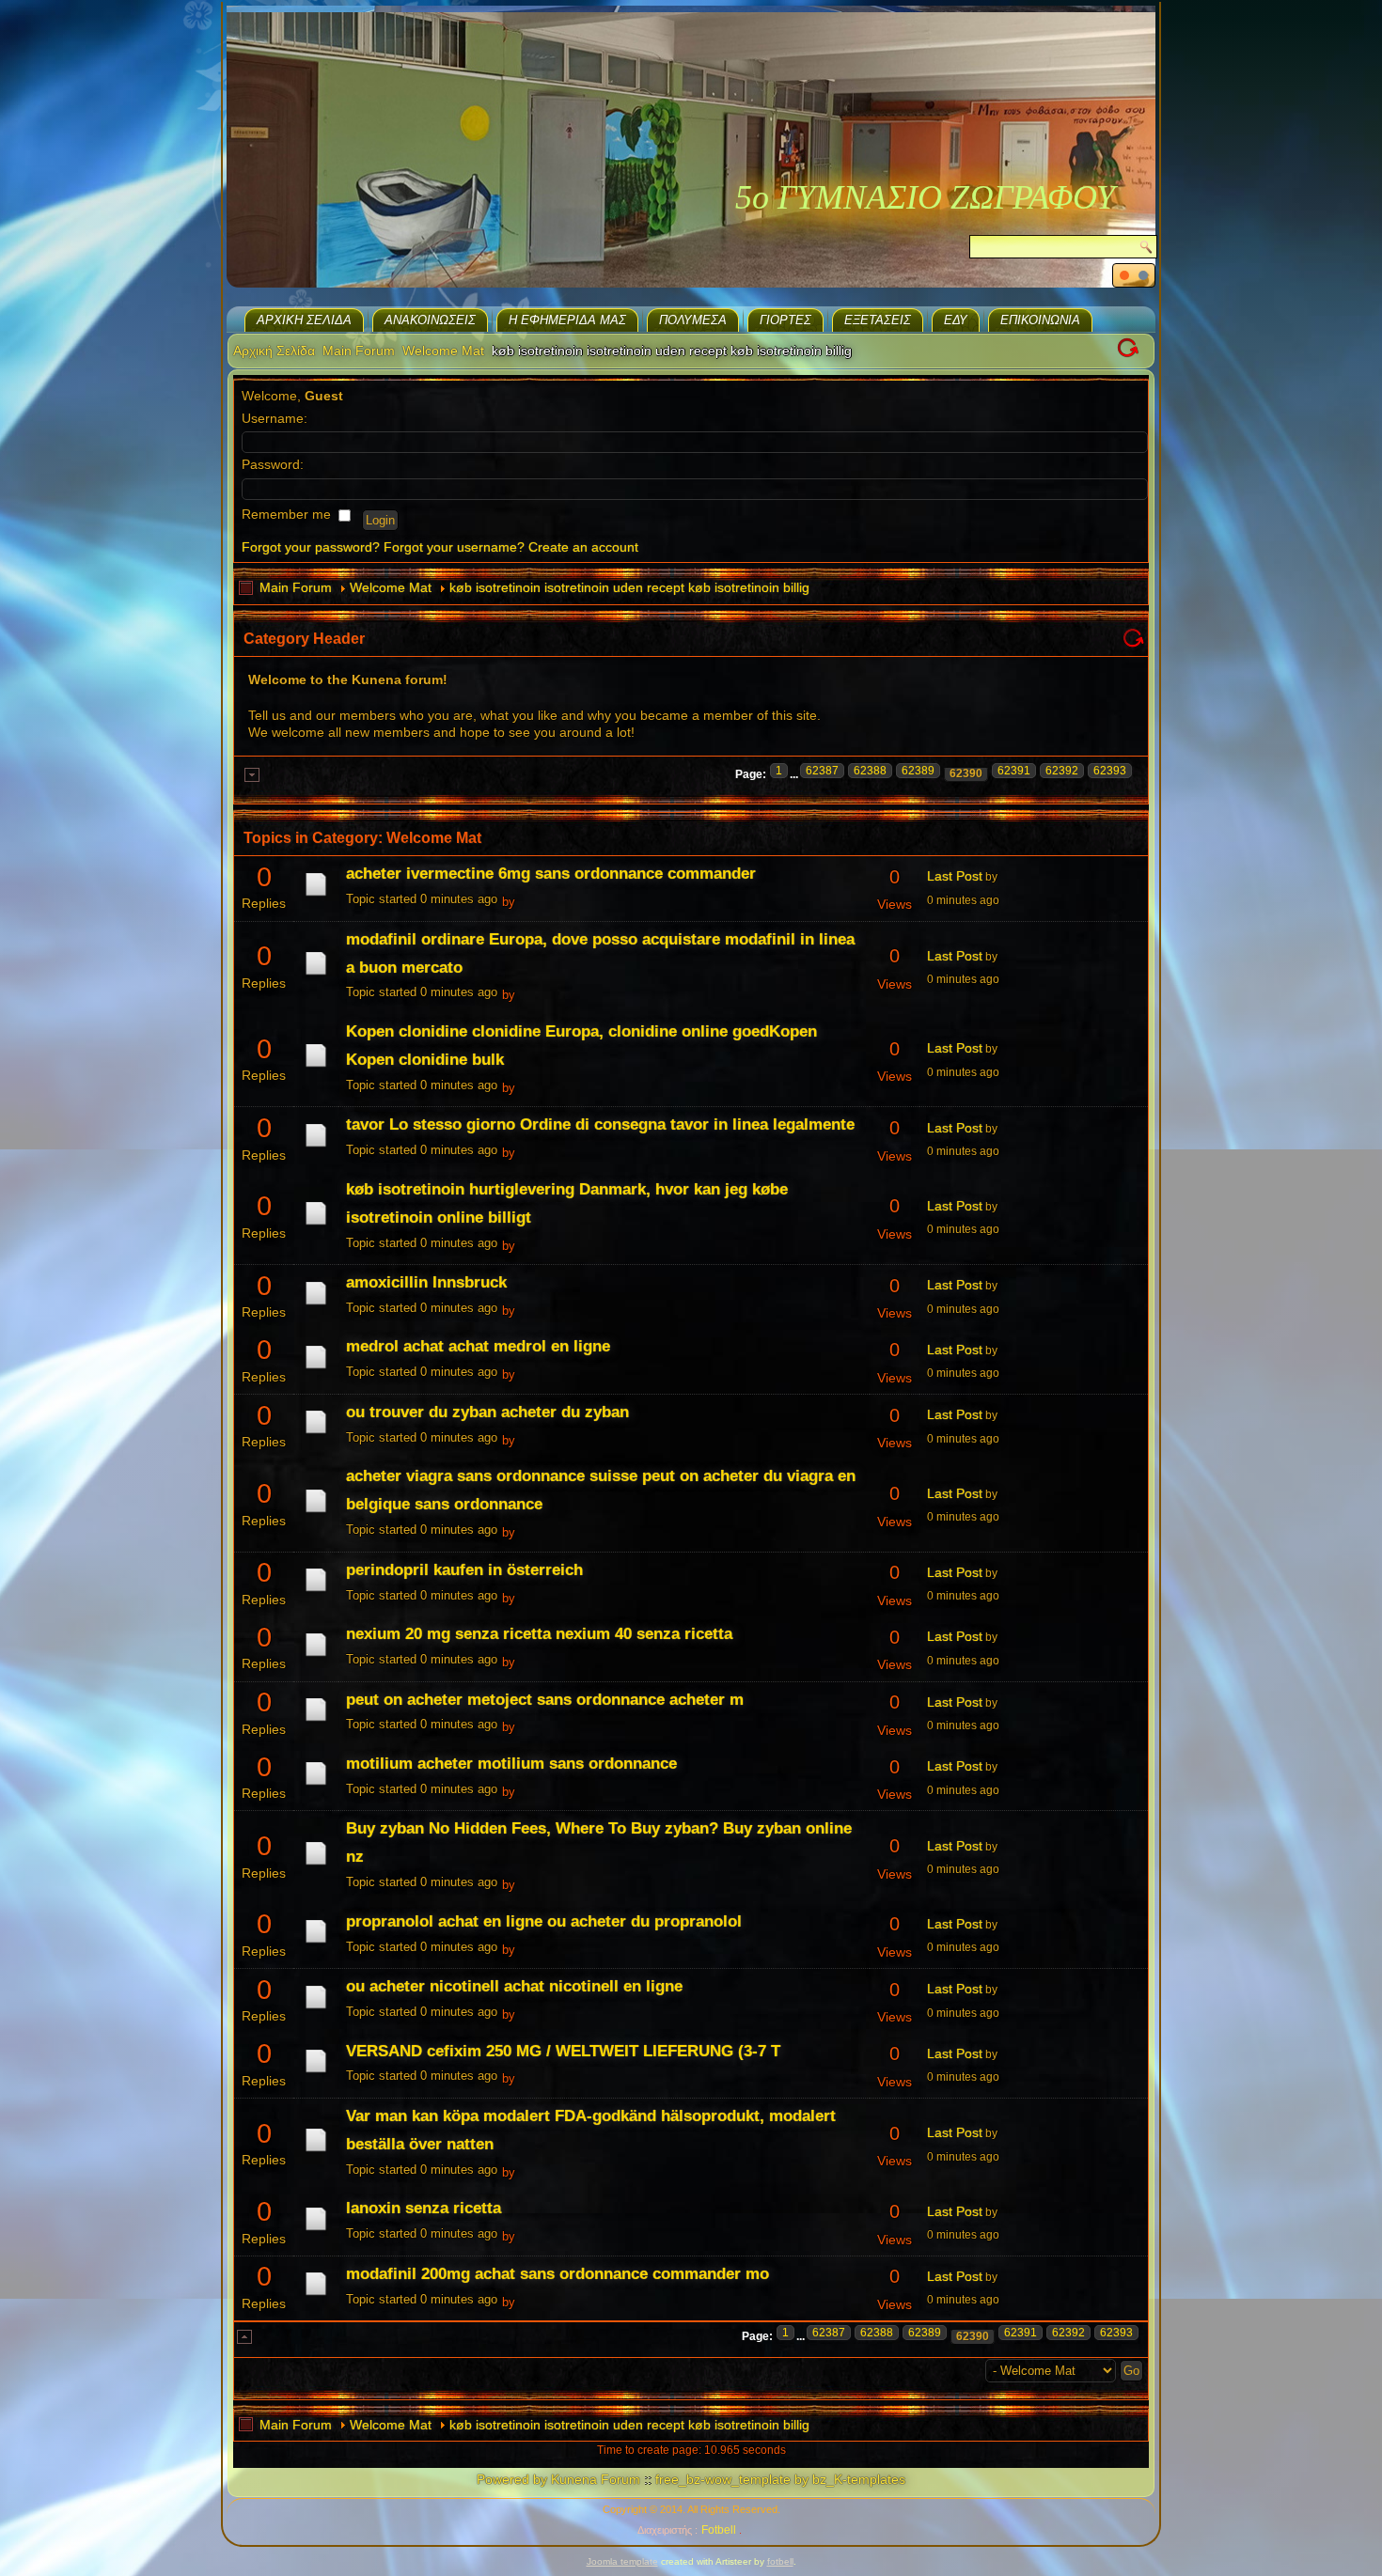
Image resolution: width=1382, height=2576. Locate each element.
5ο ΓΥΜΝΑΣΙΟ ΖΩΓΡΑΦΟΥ (925, 197)
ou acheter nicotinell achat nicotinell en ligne (514, 1986)
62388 (870, 771)
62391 (1014, 771)
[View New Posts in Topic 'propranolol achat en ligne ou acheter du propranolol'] (316, 1943)
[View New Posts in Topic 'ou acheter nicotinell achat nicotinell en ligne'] (316, 2008)
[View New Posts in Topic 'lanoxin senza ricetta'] (316, 2230)
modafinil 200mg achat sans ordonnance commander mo (558, 2274)
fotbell (780, 2561)
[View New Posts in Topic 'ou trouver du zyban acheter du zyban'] (316, 1433)
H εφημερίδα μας (567, 320)
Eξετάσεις (878, 320)
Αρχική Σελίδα (304, 320)
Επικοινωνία (1040, 320)
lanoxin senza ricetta (424, 2208)
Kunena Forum (596, 2479)
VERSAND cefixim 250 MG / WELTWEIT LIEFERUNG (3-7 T (563, 2051)
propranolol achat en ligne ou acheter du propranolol (544, 1921)
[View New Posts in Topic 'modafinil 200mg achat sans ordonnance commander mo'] (316, 2295)
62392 (1062, 771)
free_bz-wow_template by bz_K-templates (780, 2479)
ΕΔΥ (956, 320)
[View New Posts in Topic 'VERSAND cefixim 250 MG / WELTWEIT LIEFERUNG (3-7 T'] (316, 2072)
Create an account (583, 547)
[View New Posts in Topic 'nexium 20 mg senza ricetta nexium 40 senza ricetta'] (316, 1656)
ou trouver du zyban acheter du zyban (487, 1412)
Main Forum (359, 351)
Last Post (955, 876)
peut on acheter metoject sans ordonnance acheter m (545, 1700)
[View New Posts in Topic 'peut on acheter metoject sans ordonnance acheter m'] (316, 1721)
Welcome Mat (443, 351)
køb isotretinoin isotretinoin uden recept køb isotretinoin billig (629, 587)
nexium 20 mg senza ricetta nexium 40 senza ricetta (539, 1634)
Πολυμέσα (693, 320)
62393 (1110, 771)
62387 (822, 771)
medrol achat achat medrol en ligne (478, 1346)
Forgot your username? (454, 547)
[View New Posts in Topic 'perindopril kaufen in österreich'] (316, 1591)
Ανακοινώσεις (430, 320)
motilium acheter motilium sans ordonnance (511, 1764)
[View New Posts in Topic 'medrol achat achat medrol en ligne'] (316, 1368)
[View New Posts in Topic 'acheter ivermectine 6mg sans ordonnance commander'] (316, 896)
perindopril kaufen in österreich (464, 1570)
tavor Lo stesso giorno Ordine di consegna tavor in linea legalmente (600, 1124)
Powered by (512, 2479)
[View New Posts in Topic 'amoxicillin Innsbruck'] (316, 1304)
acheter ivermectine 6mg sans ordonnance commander (551, 874)
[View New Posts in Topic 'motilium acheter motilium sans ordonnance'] (316, 1785)
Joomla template (622, 2561)
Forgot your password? (311, 547)
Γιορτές (785, 320)
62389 (918, 771)
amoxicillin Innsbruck (426, 1282)
